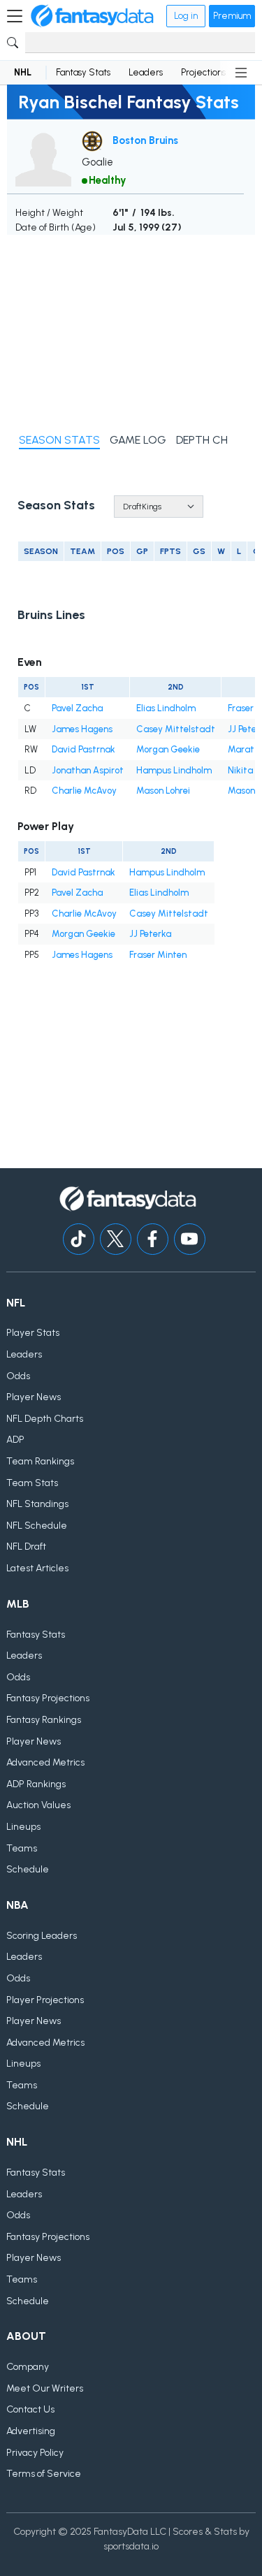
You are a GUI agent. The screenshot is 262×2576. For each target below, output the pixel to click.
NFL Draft (26, 1547)
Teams (22, 1848)
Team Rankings (40, 1461)
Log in (186, 16)
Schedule (28, 1869)
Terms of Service (44, 2474)
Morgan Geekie (168, 749)
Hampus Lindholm (174, 770)
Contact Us (30, 2409)
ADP (15, 1440)
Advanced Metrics (45, 1762)
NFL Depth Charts (45, 1419)
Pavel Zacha (77, 708)
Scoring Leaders (42, 1936)
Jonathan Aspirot (88, 770)
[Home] (92, 16)
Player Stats (33, 1333)
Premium (232, 16)
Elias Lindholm (166, 708)
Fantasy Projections (48, 1698)
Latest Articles (37, 1568)
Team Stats (32, 1483)
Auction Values (38, 1805)
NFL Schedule (37, 1526)
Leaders (146, 72)
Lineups (23, 1827)
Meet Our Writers (45, 2388)
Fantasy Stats (83, 72)
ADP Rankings (36, 1784)
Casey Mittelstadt (176, 729)
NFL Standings (37, 1504)
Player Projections (45, 2000)
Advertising (31, 2431)
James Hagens (82, 729)
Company (28, 2367)
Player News (34, 1397)
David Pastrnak (83, 749)
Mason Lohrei (163, 791)
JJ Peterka (150, 934)
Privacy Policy (35, 2453)
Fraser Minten (158, 955)
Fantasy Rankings (44, 1720)
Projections (203, 72)
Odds (18, 1376)
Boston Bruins (145, 140)
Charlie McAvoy (84, 791)
